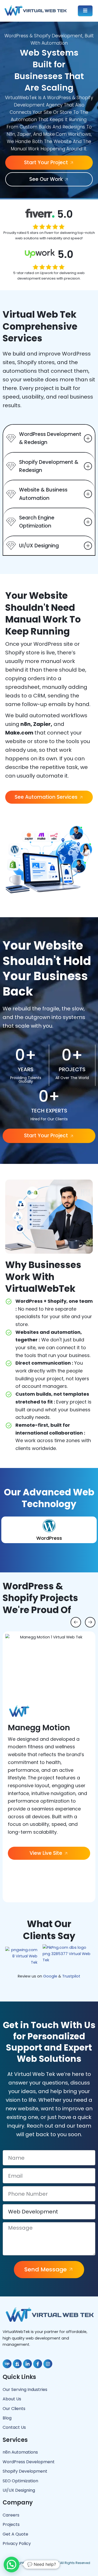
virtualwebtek (47, 2563)
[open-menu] (85, 11)
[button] (76, 1622)
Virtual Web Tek (35, 2074)
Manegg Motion (39, 1728)
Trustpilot (71, 1976)
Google (50, 1976)
